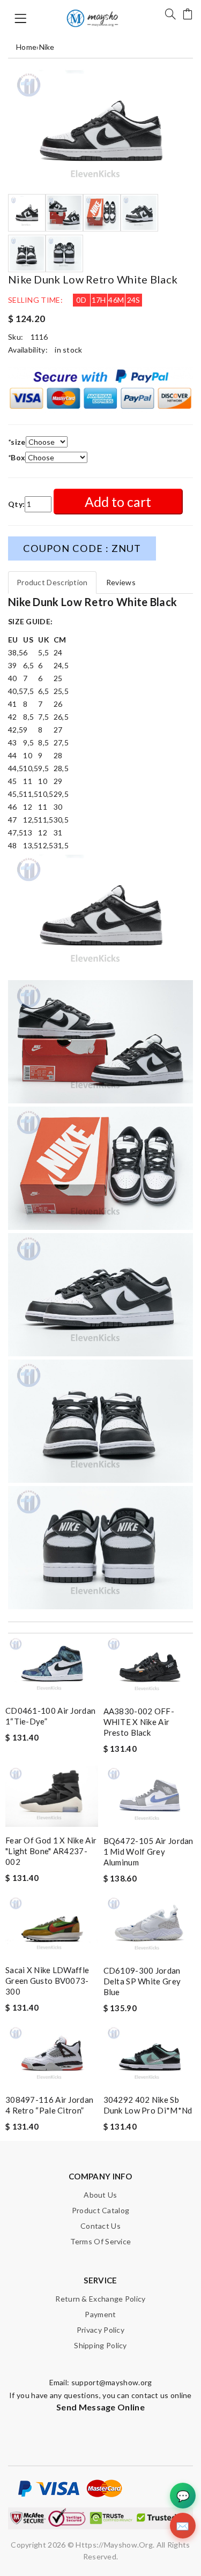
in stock (68, 350)
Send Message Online (100, 2407)
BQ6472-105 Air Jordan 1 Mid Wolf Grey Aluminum (148, 1851)
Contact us (100, 2226)
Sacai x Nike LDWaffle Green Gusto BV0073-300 (47, 1981)
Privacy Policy (100, 2330)
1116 (39, 337)
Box (17, 457)
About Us (100, 2195)
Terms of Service (101, 2241)
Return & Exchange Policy (100, 2299)
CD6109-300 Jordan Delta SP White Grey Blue (142, 1981)
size (17, 442)
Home (26, 47)
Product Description (52, 582)
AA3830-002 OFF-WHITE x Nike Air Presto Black (139, 1722)
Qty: (16, 504)
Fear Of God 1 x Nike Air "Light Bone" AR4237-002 (51, 1851)
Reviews (121, 582)
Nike (47, 47)
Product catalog (101, 2210)
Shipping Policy (100, 2345)
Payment (100, 2314)
